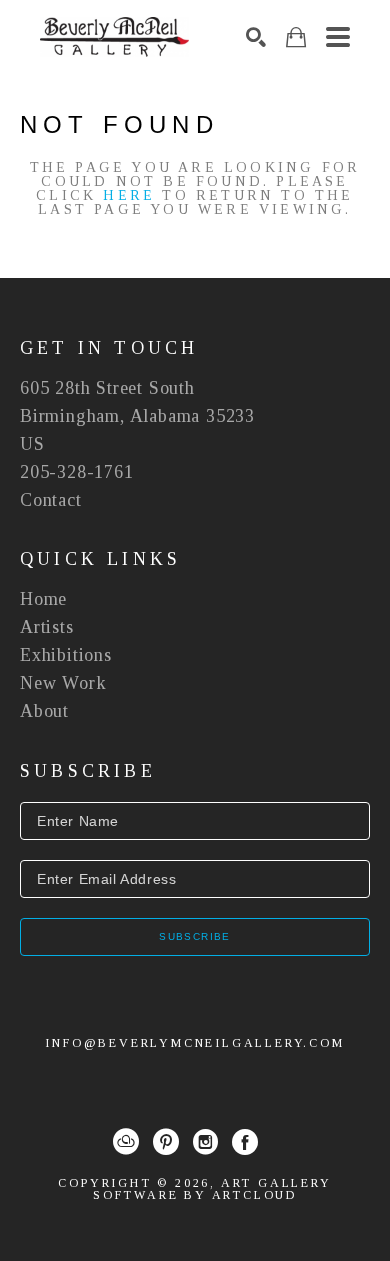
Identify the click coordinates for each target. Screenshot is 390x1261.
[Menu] (338, 37)
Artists (47, 627)
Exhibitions (66, 655)
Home (43, 599)
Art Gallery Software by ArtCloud (212, 1189)
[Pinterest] (166, 1142)
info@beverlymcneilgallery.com (194, 1043)
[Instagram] (205, 1142)
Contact (51, 500)
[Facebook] (245, 1142)
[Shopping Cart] (296, 37)
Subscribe (195, 936)
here (129, 195)
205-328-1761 (77, 472)
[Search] (256, 37)
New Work (63, 683)
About (44, 711)
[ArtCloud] (126, 1142)
